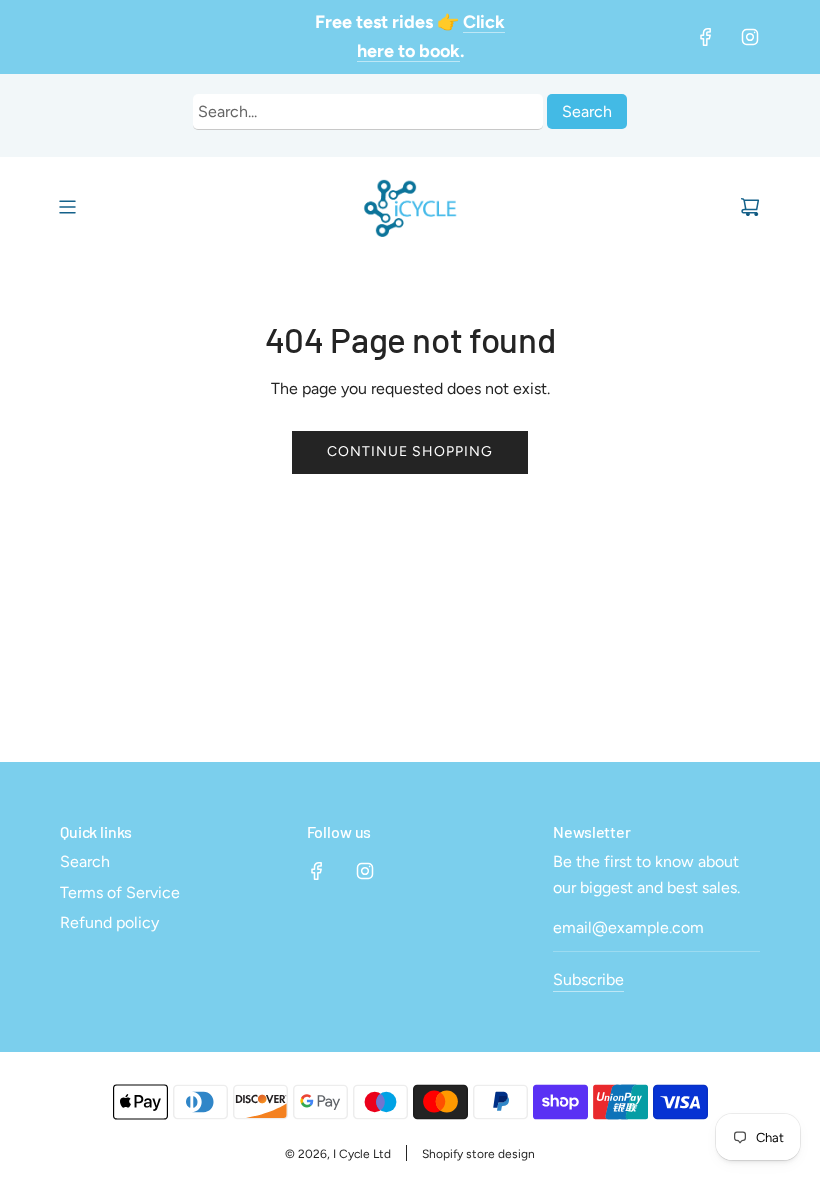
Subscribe (588, 979)
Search (587, 111)
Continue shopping (410, 451)
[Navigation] (67, 207)
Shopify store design (478, 1154)
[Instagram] (750, 37)
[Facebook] (706, 37)
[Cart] (750, 207)
